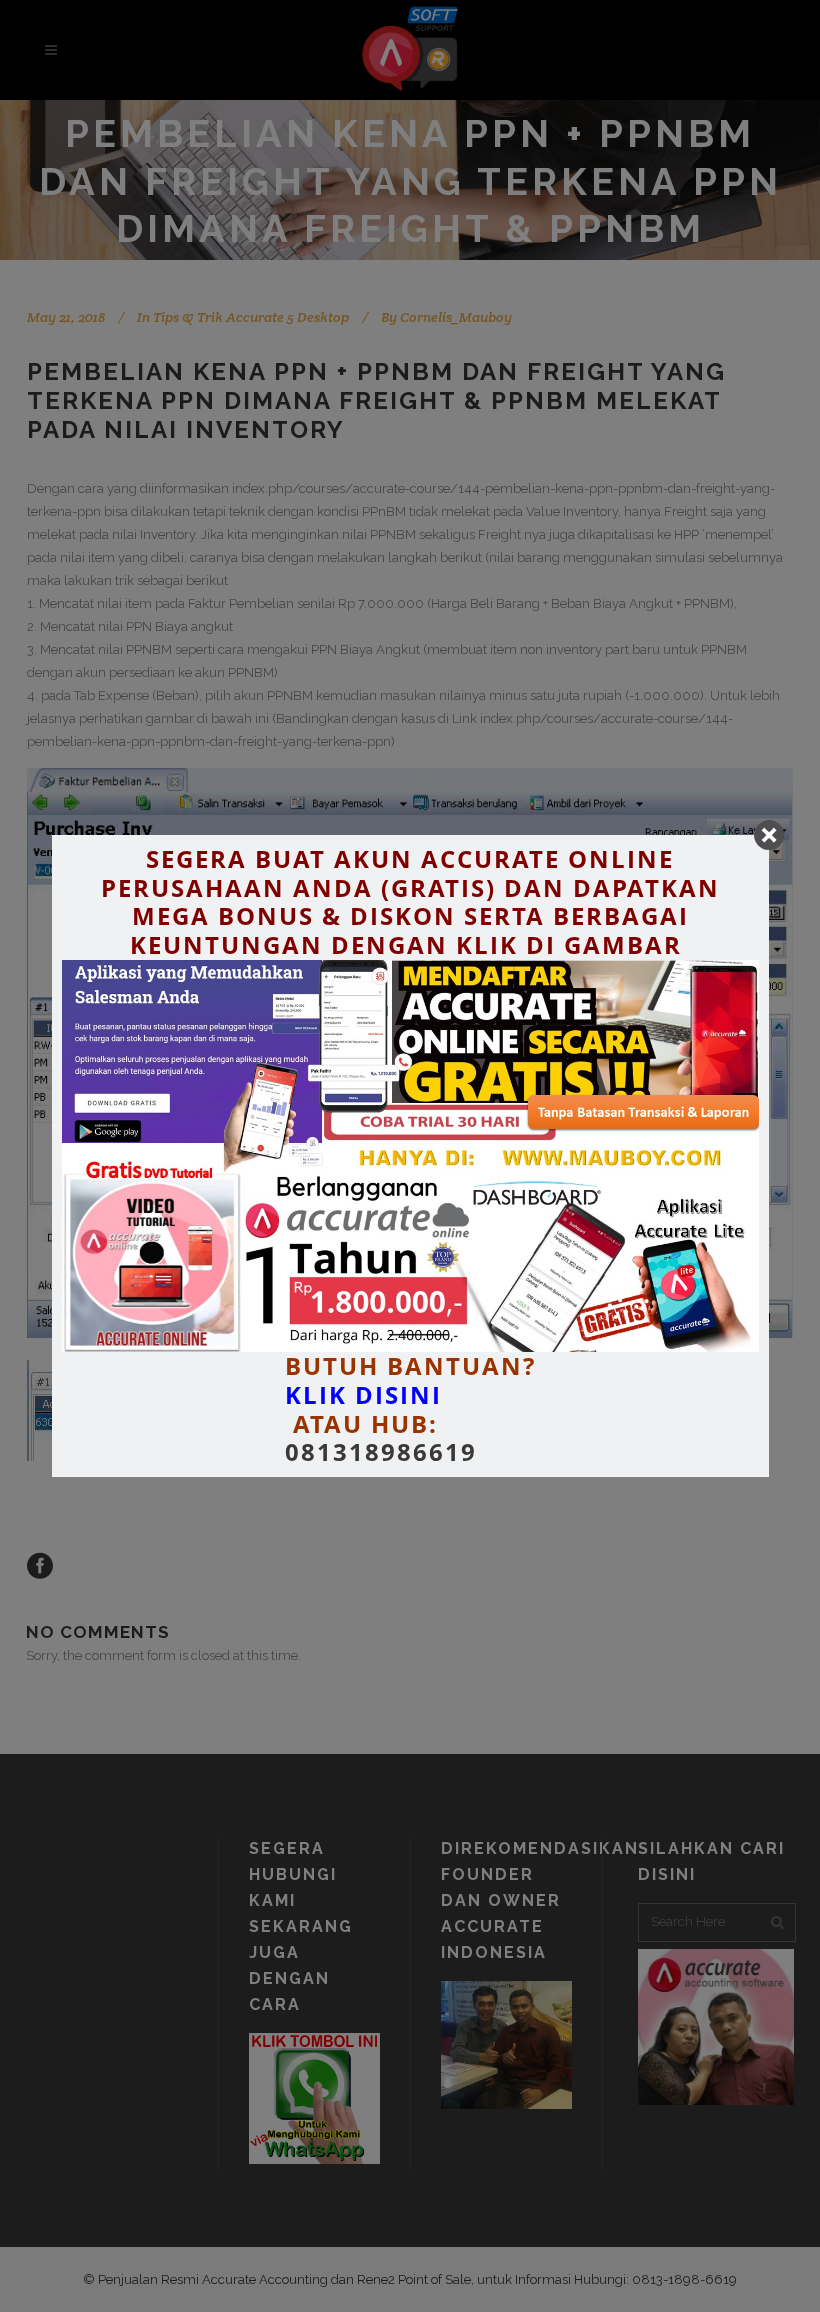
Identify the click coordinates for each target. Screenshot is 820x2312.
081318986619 (381, 1452)
